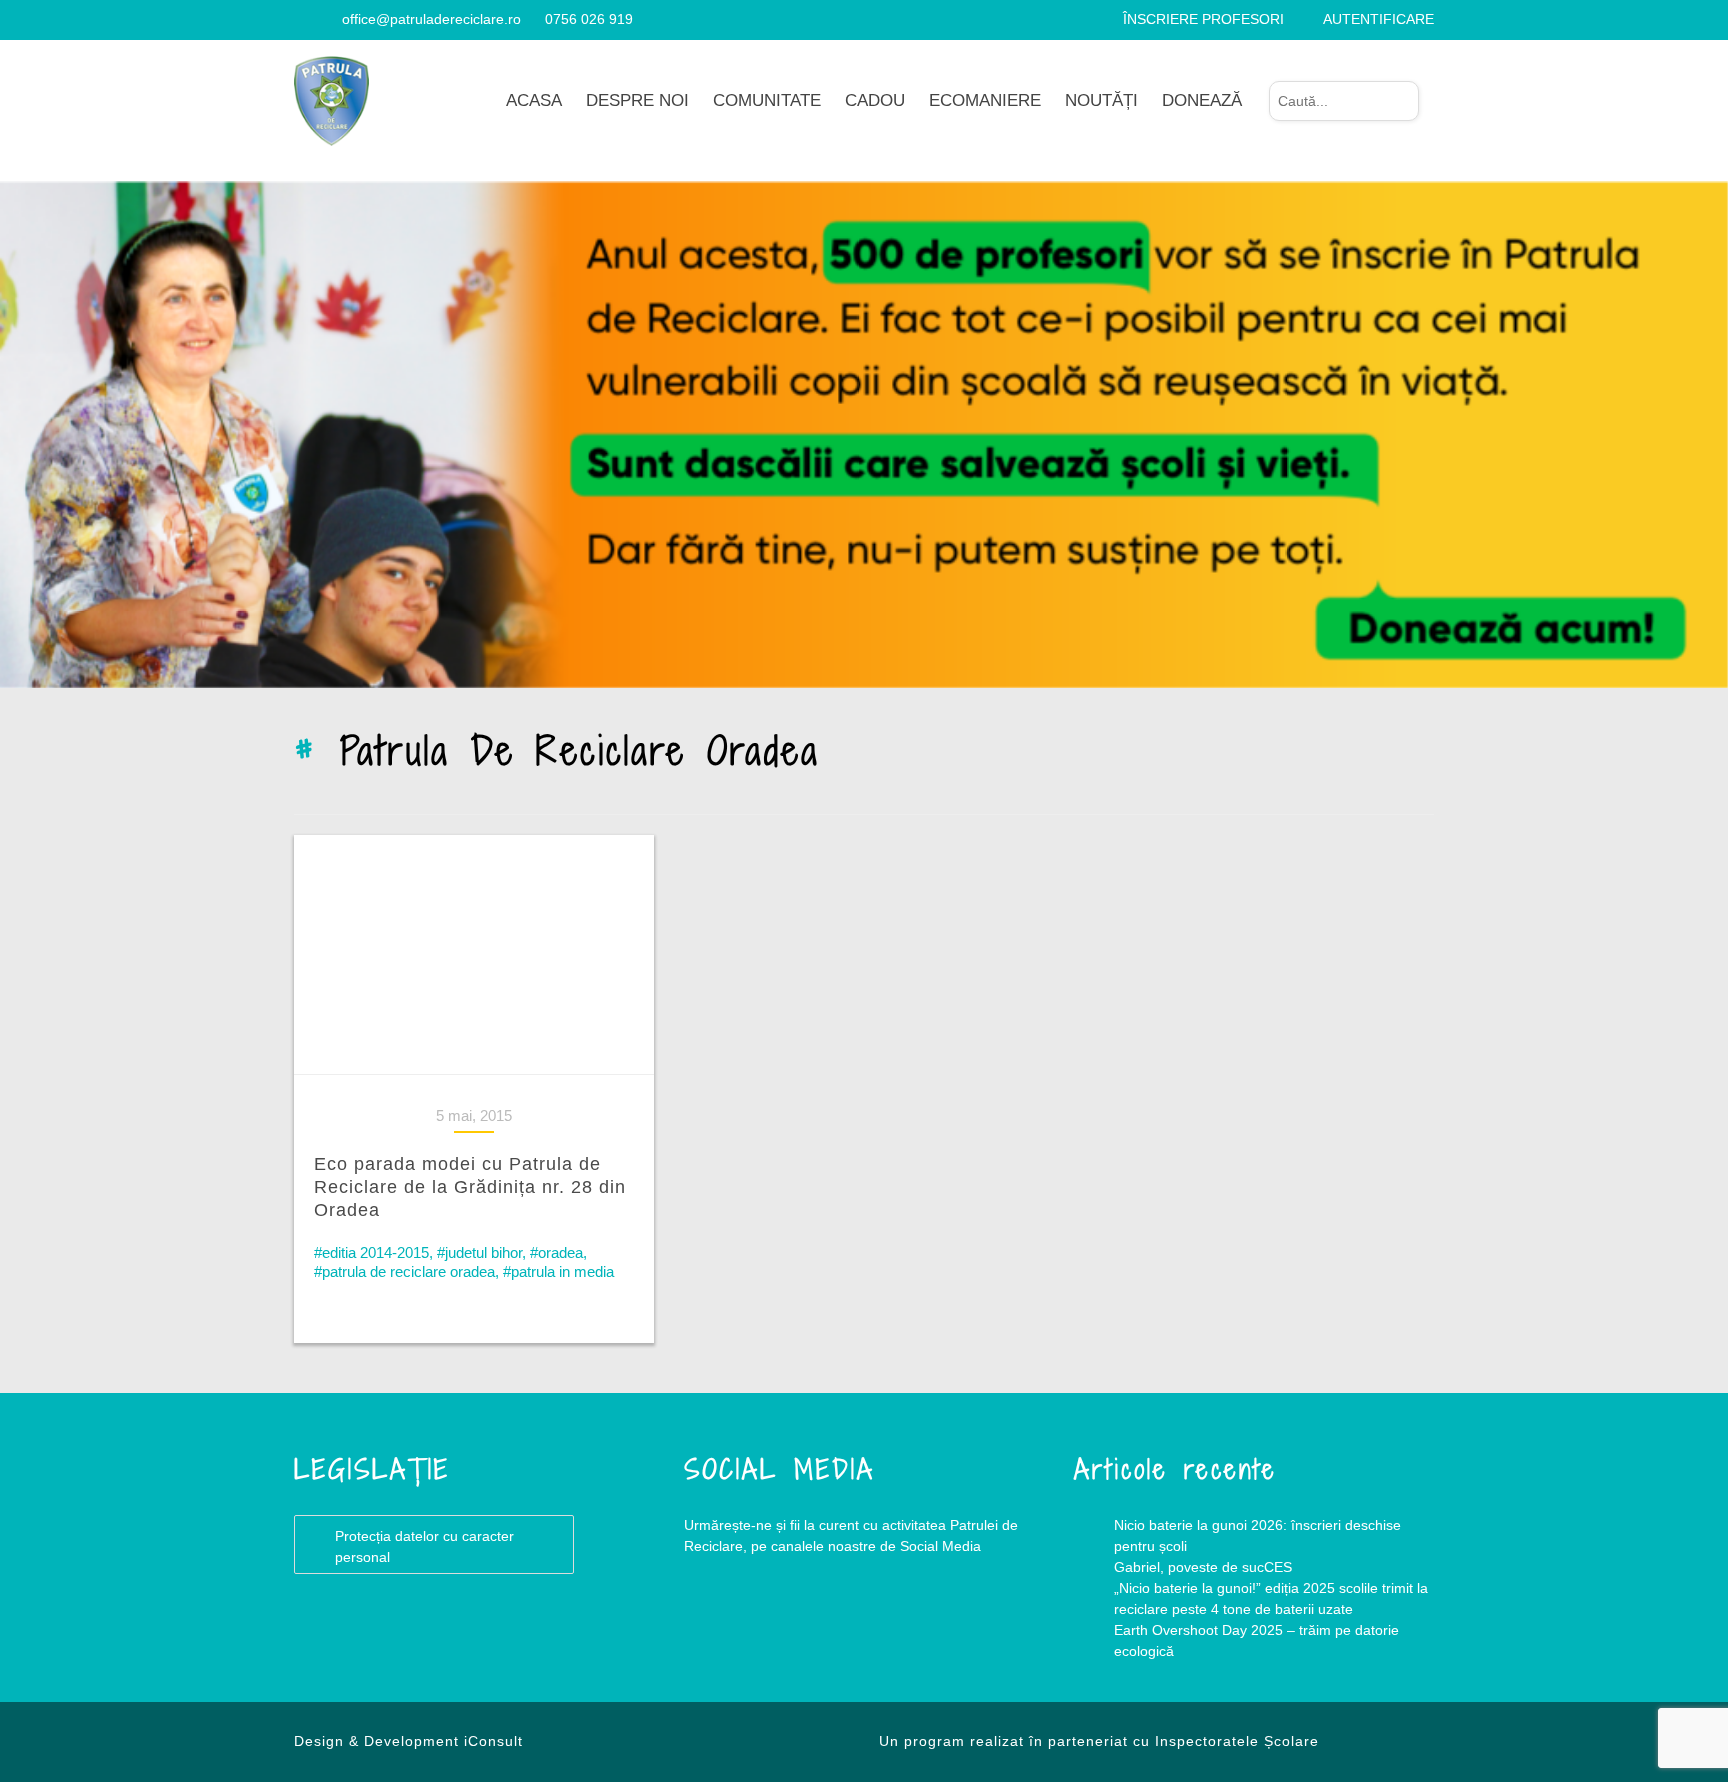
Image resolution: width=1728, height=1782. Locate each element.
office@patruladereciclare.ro (431, 19)
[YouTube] (325, 19)
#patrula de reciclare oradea (404, 1271)
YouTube (804, 1627)
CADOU (875, 100)
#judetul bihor (479, 1252)
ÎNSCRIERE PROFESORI (1203, 19)
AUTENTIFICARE (1378, 19)
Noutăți (1101, 100)
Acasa (534, 100)
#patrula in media (558, 1271)
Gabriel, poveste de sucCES (1203, 1567)
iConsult (493, 1741)
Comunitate (767, 100)
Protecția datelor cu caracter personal (424, 1546)
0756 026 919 (589, 19)
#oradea (556, 1252)
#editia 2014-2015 (371, 1252)
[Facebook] (301, 19)
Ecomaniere (985, 100)
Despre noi (637, 100)
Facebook (724, 1627)
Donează (1202, 100)
